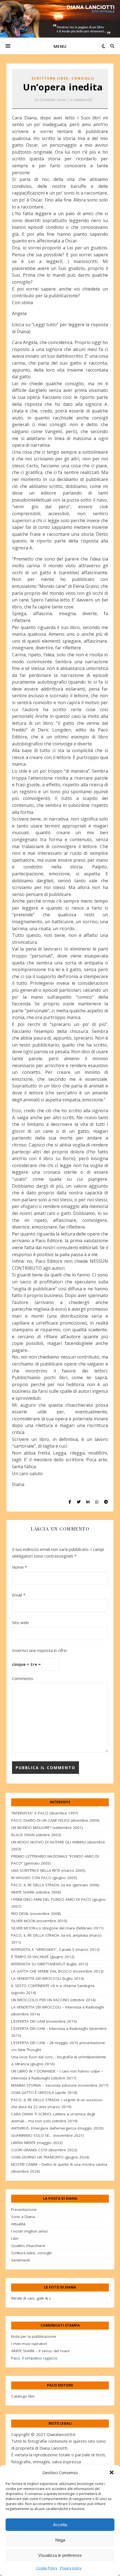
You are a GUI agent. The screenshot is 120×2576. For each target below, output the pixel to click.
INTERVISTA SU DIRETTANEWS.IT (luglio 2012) (50, 1964)
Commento (23, 1678)
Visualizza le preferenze (60, 2555)
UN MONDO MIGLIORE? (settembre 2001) (47, 1828)
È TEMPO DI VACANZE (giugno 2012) (43, 1957)
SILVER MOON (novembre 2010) (39, 1921)
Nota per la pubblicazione (34, 2336)
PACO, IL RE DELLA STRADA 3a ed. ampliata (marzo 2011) (57, 1939)
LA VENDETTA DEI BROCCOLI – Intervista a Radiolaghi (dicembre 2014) (58, 2011)
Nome (20, 1567)
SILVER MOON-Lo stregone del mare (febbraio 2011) (57, 1928)
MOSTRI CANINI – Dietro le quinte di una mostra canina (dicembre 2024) (59, 2168)
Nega (60, 2540)
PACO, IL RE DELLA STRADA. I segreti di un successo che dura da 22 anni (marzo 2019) (57, 2103)
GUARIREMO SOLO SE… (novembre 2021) (48, 2135)
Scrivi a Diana (23, 2217)
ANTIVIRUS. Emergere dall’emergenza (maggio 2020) (57, 2128)
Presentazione (24, 2209)
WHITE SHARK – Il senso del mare (40, 2351)
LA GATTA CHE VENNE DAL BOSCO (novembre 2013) (57, 1971)
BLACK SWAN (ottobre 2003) (36, 1835)
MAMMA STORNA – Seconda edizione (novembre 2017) (60, 2085)
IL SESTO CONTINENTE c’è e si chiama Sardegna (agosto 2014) (53, 1989)
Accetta (60, 2525)
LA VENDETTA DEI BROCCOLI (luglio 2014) (48, 1978)
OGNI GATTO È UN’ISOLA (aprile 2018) (44, 2093)
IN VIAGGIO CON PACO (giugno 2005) (44, 1878)
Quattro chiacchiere (28, 2246)
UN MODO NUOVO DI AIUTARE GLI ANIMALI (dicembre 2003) (58, 1846)
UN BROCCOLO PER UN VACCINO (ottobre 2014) (53, 2000)
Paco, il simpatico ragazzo (34, 2358)
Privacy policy (71, 2568)
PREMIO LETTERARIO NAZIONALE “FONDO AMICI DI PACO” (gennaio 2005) (55, 1860)
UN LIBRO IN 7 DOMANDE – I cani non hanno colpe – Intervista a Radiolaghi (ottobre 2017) (57, 2075)
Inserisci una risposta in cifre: (40, 1650)
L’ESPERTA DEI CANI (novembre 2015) (44, 2021)
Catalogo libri (23, 2396)
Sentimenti (21, 2260)
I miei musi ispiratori (29, 2344)
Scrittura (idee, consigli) (63, 78)
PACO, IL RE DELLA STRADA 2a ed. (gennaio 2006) (55, 1885)
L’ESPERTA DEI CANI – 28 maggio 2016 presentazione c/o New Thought (58, 2046)
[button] (112, 2472)
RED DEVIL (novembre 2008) (36, 1914)
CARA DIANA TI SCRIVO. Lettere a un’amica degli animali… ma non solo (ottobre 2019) (53, 2117)
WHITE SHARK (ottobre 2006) (36, 1892)
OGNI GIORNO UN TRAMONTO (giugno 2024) (50, 2157)
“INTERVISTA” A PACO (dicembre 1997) (45, 1813)
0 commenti (81, 99)
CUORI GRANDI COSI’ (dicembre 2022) (44, 2150)
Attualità (18, 2224)
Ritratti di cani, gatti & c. (31, 2298)
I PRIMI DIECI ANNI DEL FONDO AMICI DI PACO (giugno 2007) (58, 1903)
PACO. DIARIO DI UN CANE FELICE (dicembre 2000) (55, 1820)
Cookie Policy (47, 2568)
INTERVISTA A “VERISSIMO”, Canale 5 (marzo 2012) (55, 1949)
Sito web (20, 1622)
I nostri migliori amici (29, 2231)
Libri (15, 2238)
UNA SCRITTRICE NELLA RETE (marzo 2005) (48, 1870)
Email (19, 1595)
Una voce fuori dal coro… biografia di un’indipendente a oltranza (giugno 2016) (59, 2060)
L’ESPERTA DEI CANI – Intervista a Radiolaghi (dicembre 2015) (59, 2032)
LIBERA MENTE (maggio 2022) (37, 2143)
